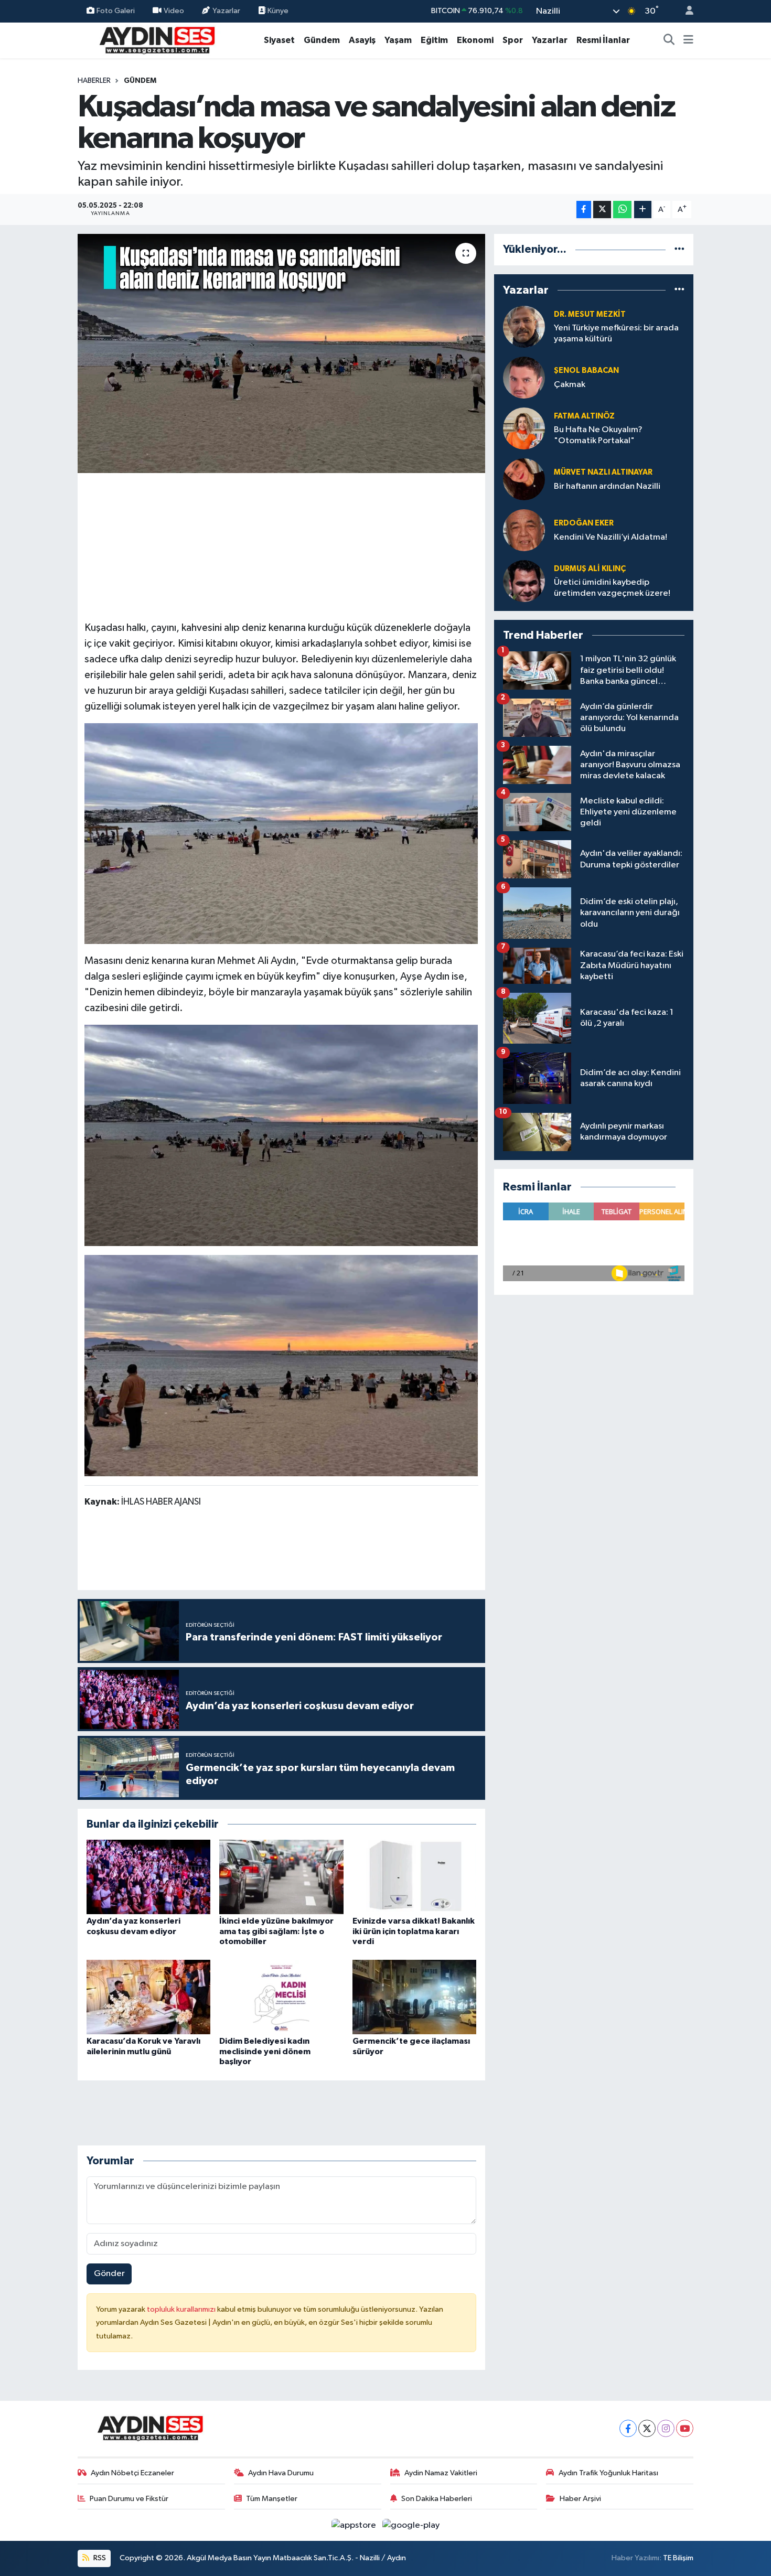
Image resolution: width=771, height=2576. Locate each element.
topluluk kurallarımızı (182, 2309)
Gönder (109, 2274)
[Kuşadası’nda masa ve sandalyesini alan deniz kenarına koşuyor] (281, 353)
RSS (99, 2558)
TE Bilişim (678, 2558)
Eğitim (434, 40)
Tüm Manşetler (272, 2499)
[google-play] (411, 2525)
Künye (277, 11)
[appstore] (355, 2525)
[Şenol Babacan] (524, 377)
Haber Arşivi (580, 2499)
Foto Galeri (116, 11)
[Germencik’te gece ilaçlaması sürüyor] (414, 1997)
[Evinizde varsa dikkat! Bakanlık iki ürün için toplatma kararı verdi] (414, 1877)
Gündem (322, 40)
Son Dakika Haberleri (437, 2499)
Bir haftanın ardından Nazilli (607, 486)
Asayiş (362, 40)
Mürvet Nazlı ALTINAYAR (603, 472)
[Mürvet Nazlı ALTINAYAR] (524, 479)
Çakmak (570, 385)
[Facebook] (628, 2428)
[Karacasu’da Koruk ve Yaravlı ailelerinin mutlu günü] (148, 1997)
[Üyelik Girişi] (685, 11)
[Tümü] (679, 249)
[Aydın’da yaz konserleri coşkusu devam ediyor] (148, 1877)
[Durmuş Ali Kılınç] (524, 581)
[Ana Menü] (688, 40)
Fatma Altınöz (584, 416)
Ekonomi (475, 40)
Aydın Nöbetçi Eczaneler (132, 2473)
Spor (513, 40)
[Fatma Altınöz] (524, 428)
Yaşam (398, 40)
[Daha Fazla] (643, 210)
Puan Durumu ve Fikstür (129, 2499)
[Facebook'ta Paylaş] (584, 210)
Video (174, 11)
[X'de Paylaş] (602, 210)
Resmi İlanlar (603, 40)
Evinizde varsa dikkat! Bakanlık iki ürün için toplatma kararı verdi (414, 1931)
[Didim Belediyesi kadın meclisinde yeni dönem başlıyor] (281, 1997)
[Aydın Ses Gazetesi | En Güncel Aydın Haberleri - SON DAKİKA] (156, 40)
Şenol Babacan (586, 371)
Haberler (94, 81)
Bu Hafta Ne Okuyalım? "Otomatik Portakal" (598, 435)
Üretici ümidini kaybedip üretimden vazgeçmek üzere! (612, 588)
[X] (647, 2428)
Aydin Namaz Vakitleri (441, 2473)
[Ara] (669, 40)
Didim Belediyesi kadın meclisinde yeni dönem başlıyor (265, 2051)
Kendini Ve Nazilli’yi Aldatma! (611, 537)
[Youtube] (685, 2428)
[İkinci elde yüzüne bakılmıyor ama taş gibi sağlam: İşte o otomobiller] (281, 1877)
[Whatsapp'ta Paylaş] (622, 210)
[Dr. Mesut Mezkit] (524, 326)
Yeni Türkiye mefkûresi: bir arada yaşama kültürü (616, 334)
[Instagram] (666, 2428)
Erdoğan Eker (584, 523)
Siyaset (279, 40)
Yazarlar (226, 11)
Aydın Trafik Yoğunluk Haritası (608, 2473)
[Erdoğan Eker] (524, 530)
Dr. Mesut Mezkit (590, 314)
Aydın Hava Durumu (281, 2473)
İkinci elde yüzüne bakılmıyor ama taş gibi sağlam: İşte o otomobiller (276, 1931)
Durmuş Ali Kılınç (590, 569)
